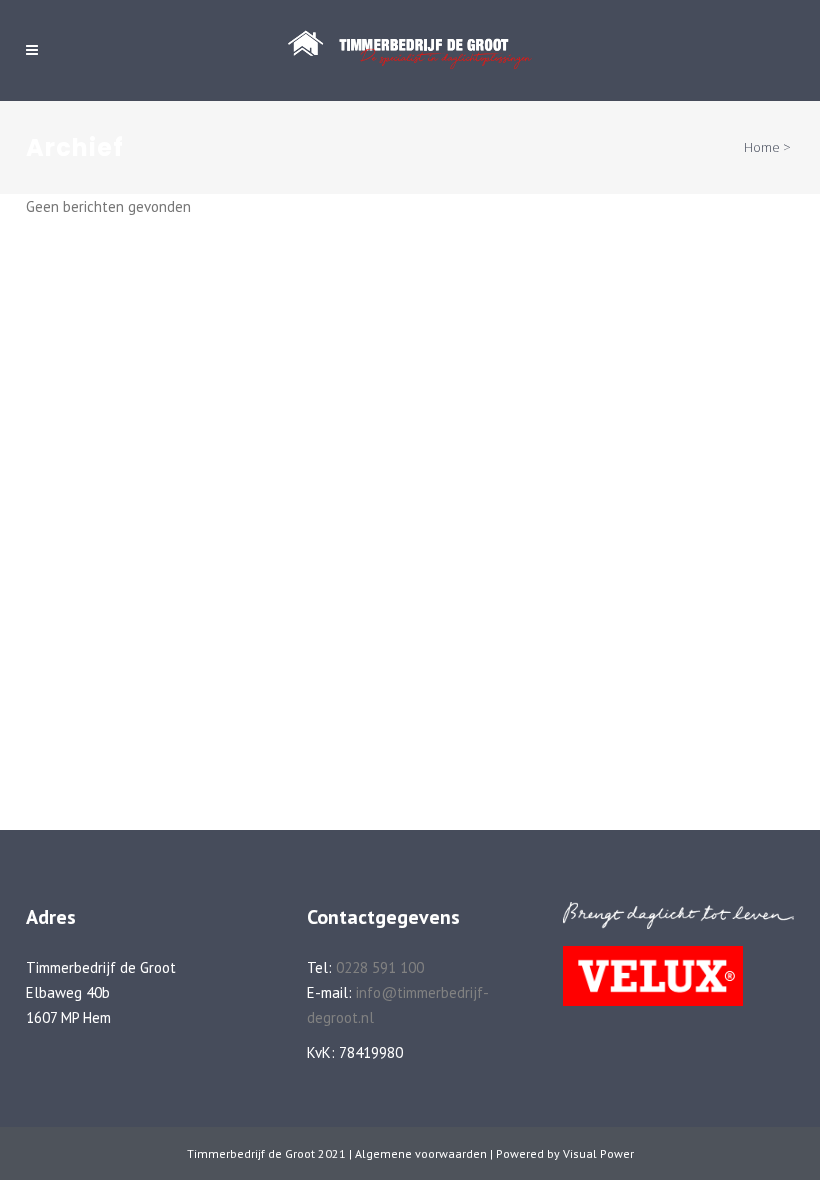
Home (762, 147)
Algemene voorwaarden (421, 1153)
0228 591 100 (380, 967)
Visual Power (598, 1153)
